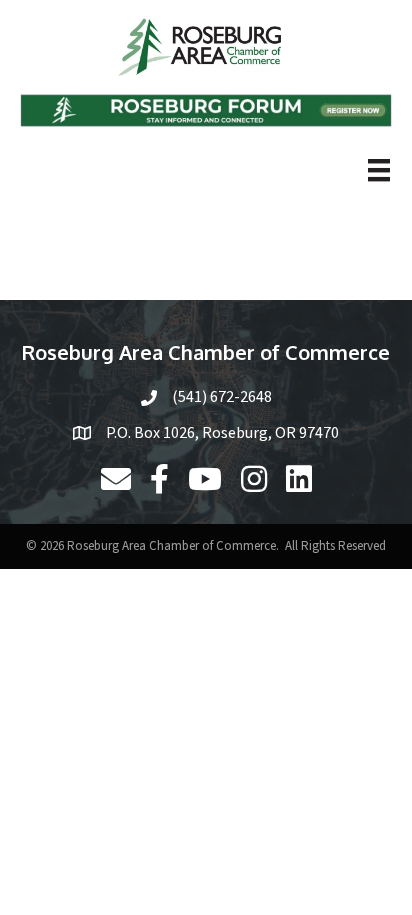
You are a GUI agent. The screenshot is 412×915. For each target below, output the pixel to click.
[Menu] (379, 170)
